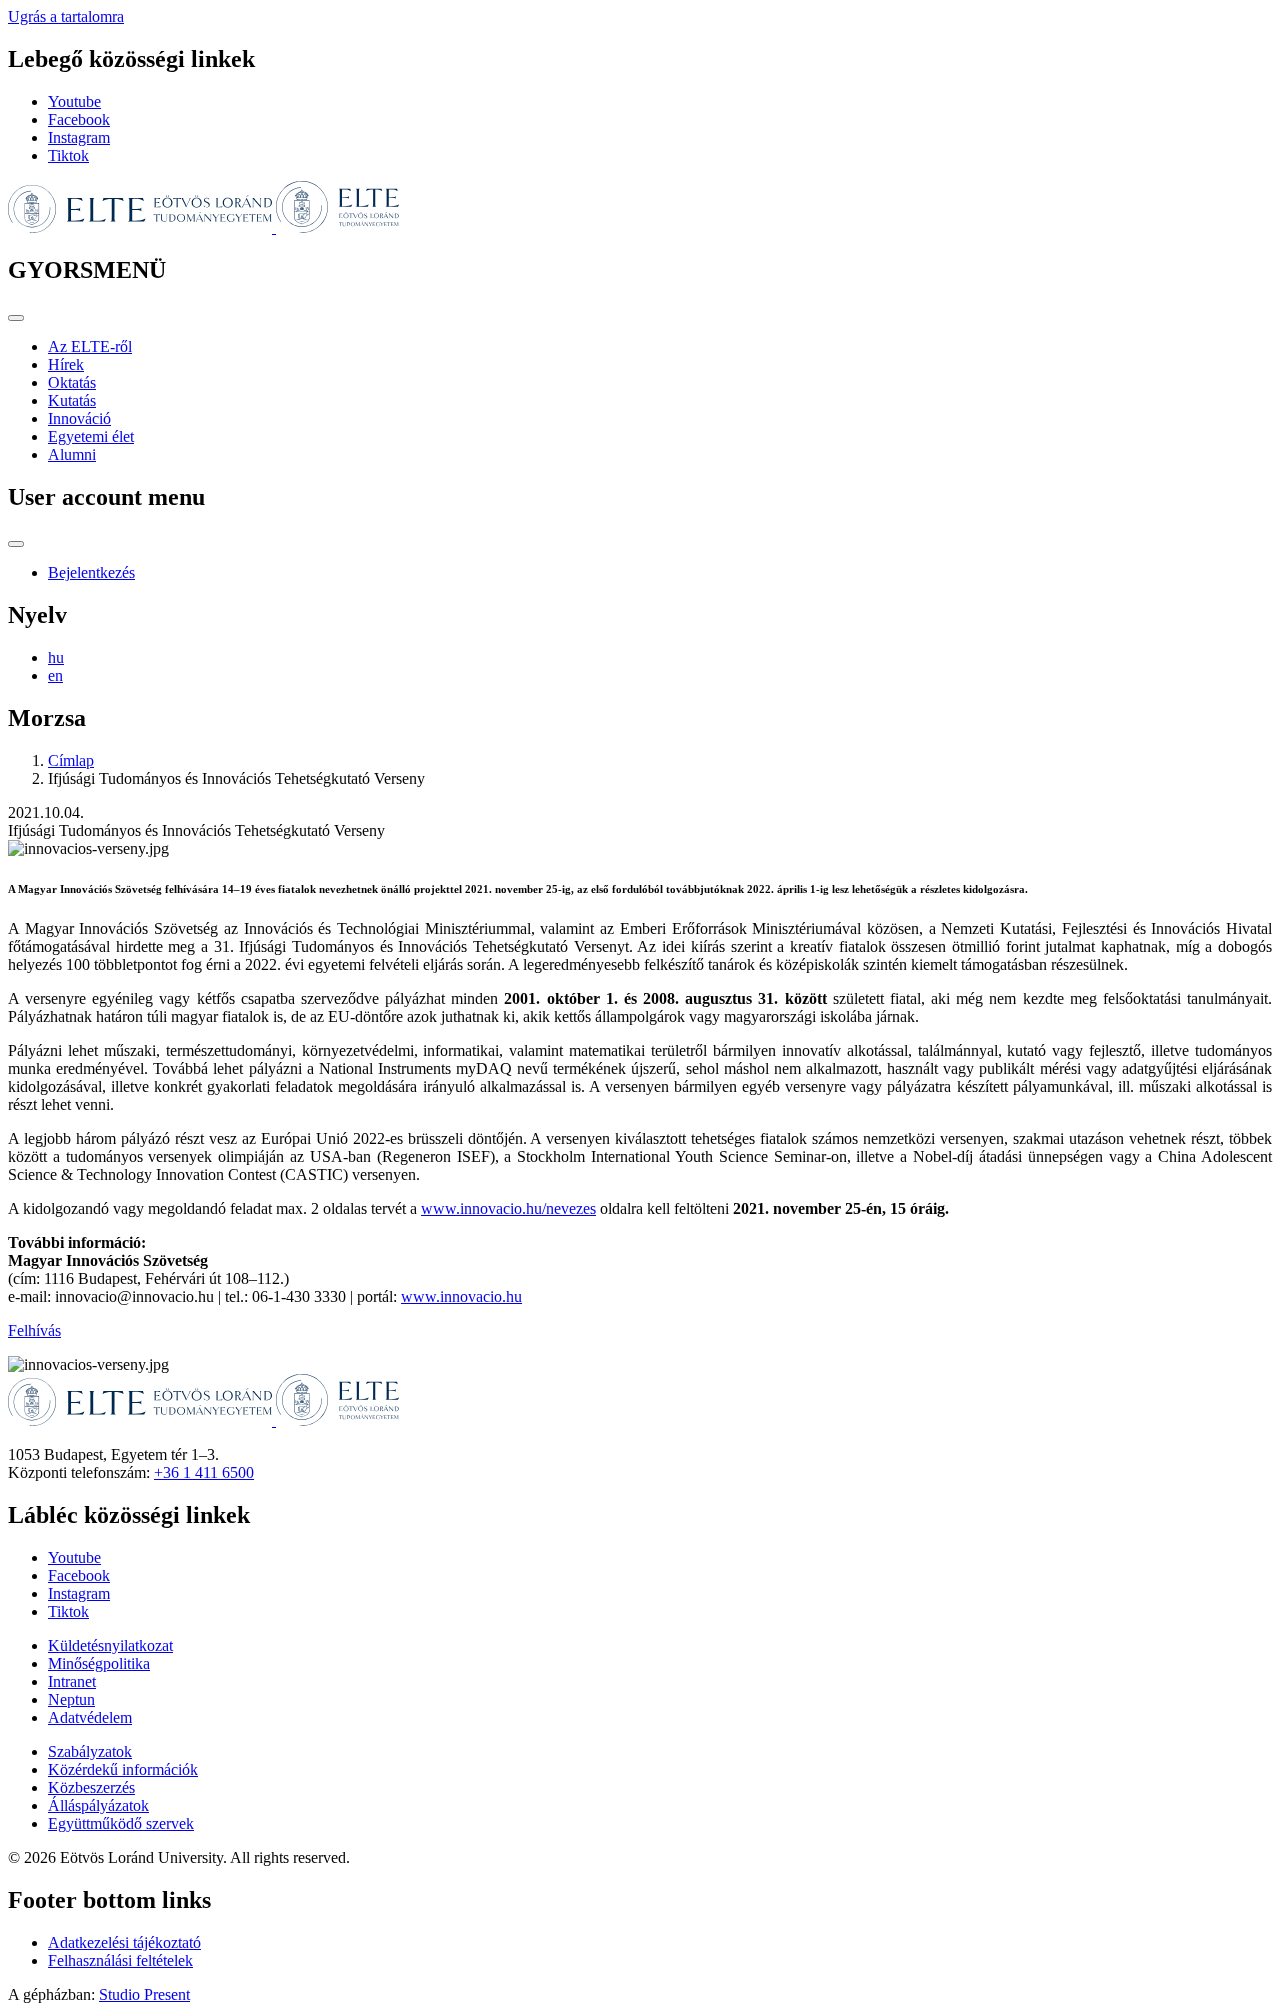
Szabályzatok (90, 1751)
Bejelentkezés (91, 572)
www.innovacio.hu (461, 1296)
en (55, 675)
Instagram (79, 137)
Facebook (79, 119)
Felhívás (34, 1330)
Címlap (71, 760)
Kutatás (72, 400)
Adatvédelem (90, 1717)
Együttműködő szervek (121, 1823)
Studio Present (144, 1994)
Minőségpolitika (99, 1663)
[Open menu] (16, 318)
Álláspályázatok (98, 1805)
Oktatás (72, 382)
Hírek (66, 364)
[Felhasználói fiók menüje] (16, 544)
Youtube (74, 101)
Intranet (72, 1681)
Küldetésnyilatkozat (110, 1645)
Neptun (71, 1699)
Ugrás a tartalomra (66, 16)
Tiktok (68, 155)
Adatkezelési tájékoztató (124, 1942)
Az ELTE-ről (90, 346)
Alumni (72, 454)
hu (56, 657)
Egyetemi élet (91, 436)
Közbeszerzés (91, 1787)
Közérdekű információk (123, 1769)
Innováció (79, 418)
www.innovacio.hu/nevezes (508, 1208)
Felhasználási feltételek (120, 1960)
